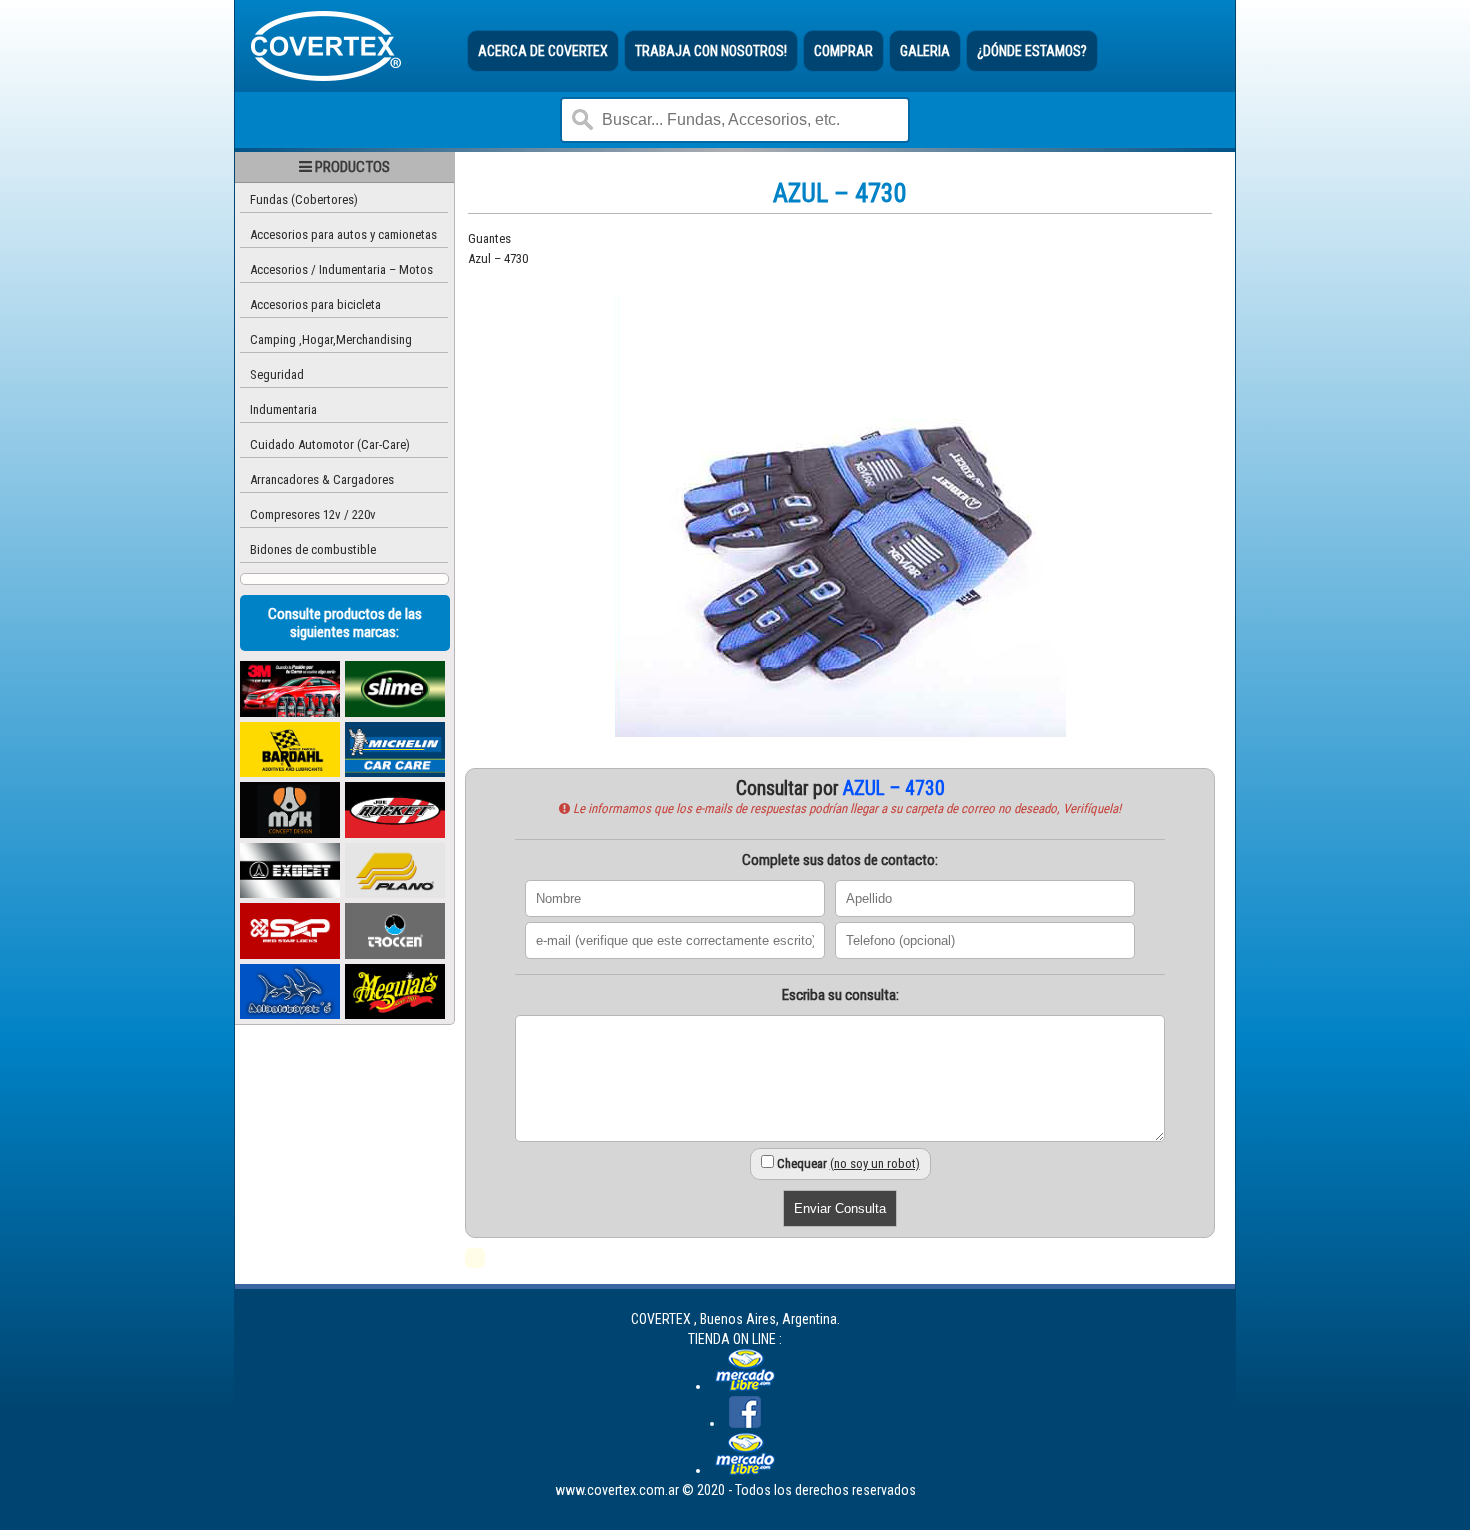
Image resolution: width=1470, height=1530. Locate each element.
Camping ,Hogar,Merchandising (331, 339)
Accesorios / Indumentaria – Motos (341, 269)
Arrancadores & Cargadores (322, 479)
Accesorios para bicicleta (315, 304)
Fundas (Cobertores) (304, 199)
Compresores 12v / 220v (313, 514)
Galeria (925, 51)
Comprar (843, 51)
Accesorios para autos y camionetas (343, 234)
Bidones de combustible (313, 549)
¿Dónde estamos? (1032, 51)
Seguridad (277, 374)
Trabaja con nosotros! (711, 51)
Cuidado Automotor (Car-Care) (330, 444)
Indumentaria (283, 409)
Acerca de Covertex (543, 51)
